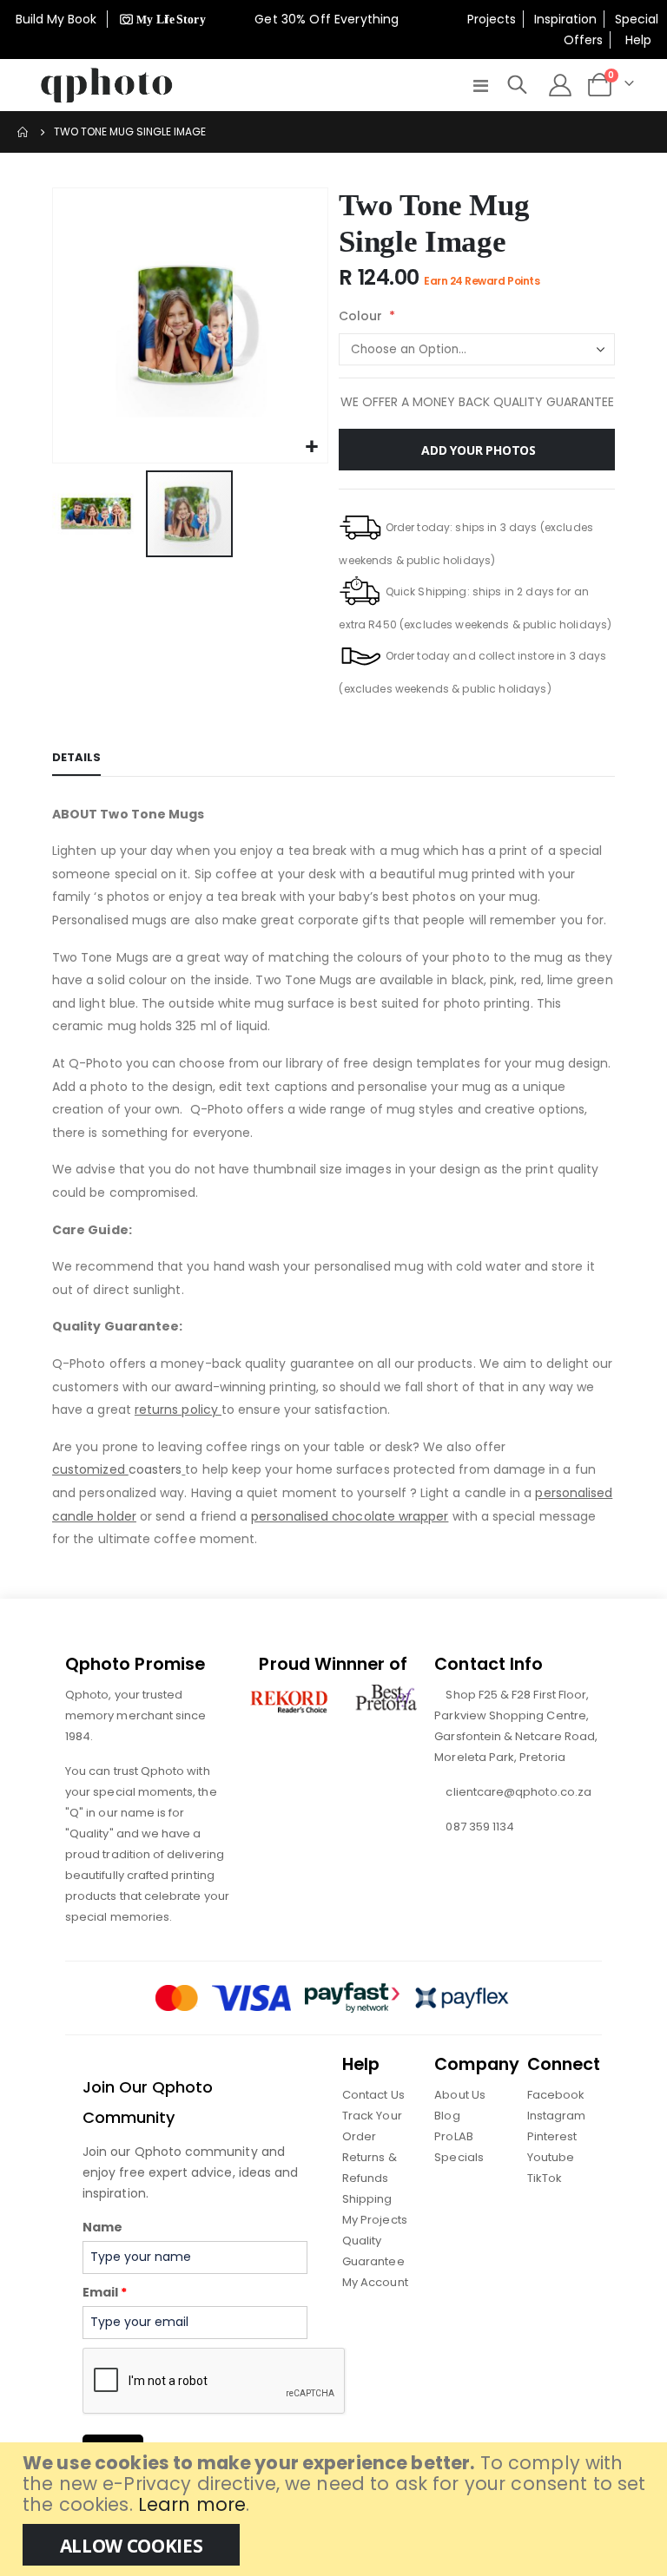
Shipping (367, 2199)
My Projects (375, 2220)
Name (102, 2227)
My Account (375, 2282)
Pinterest (552, 2136)
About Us (460, 2095)
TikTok (545, 2178)
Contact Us (373, 2095)
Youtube (551, 2157)
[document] (336, 2509)
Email (105, 2292)
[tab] (76, 759)
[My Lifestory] (160, 19)
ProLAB (453, 2136)
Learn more (192, 2504)
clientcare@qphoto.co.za (518, 1792)
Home (23, 132)
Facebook (556, 2095)
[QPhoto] (107, 85)
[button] (312, 447)
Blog (447, 2116)
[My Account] (560, 85)
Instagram (557, 2116)
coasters (117, 1469)
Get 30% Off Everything (328, 19)
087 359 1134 (480, 1827)
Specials (459, 2157)
